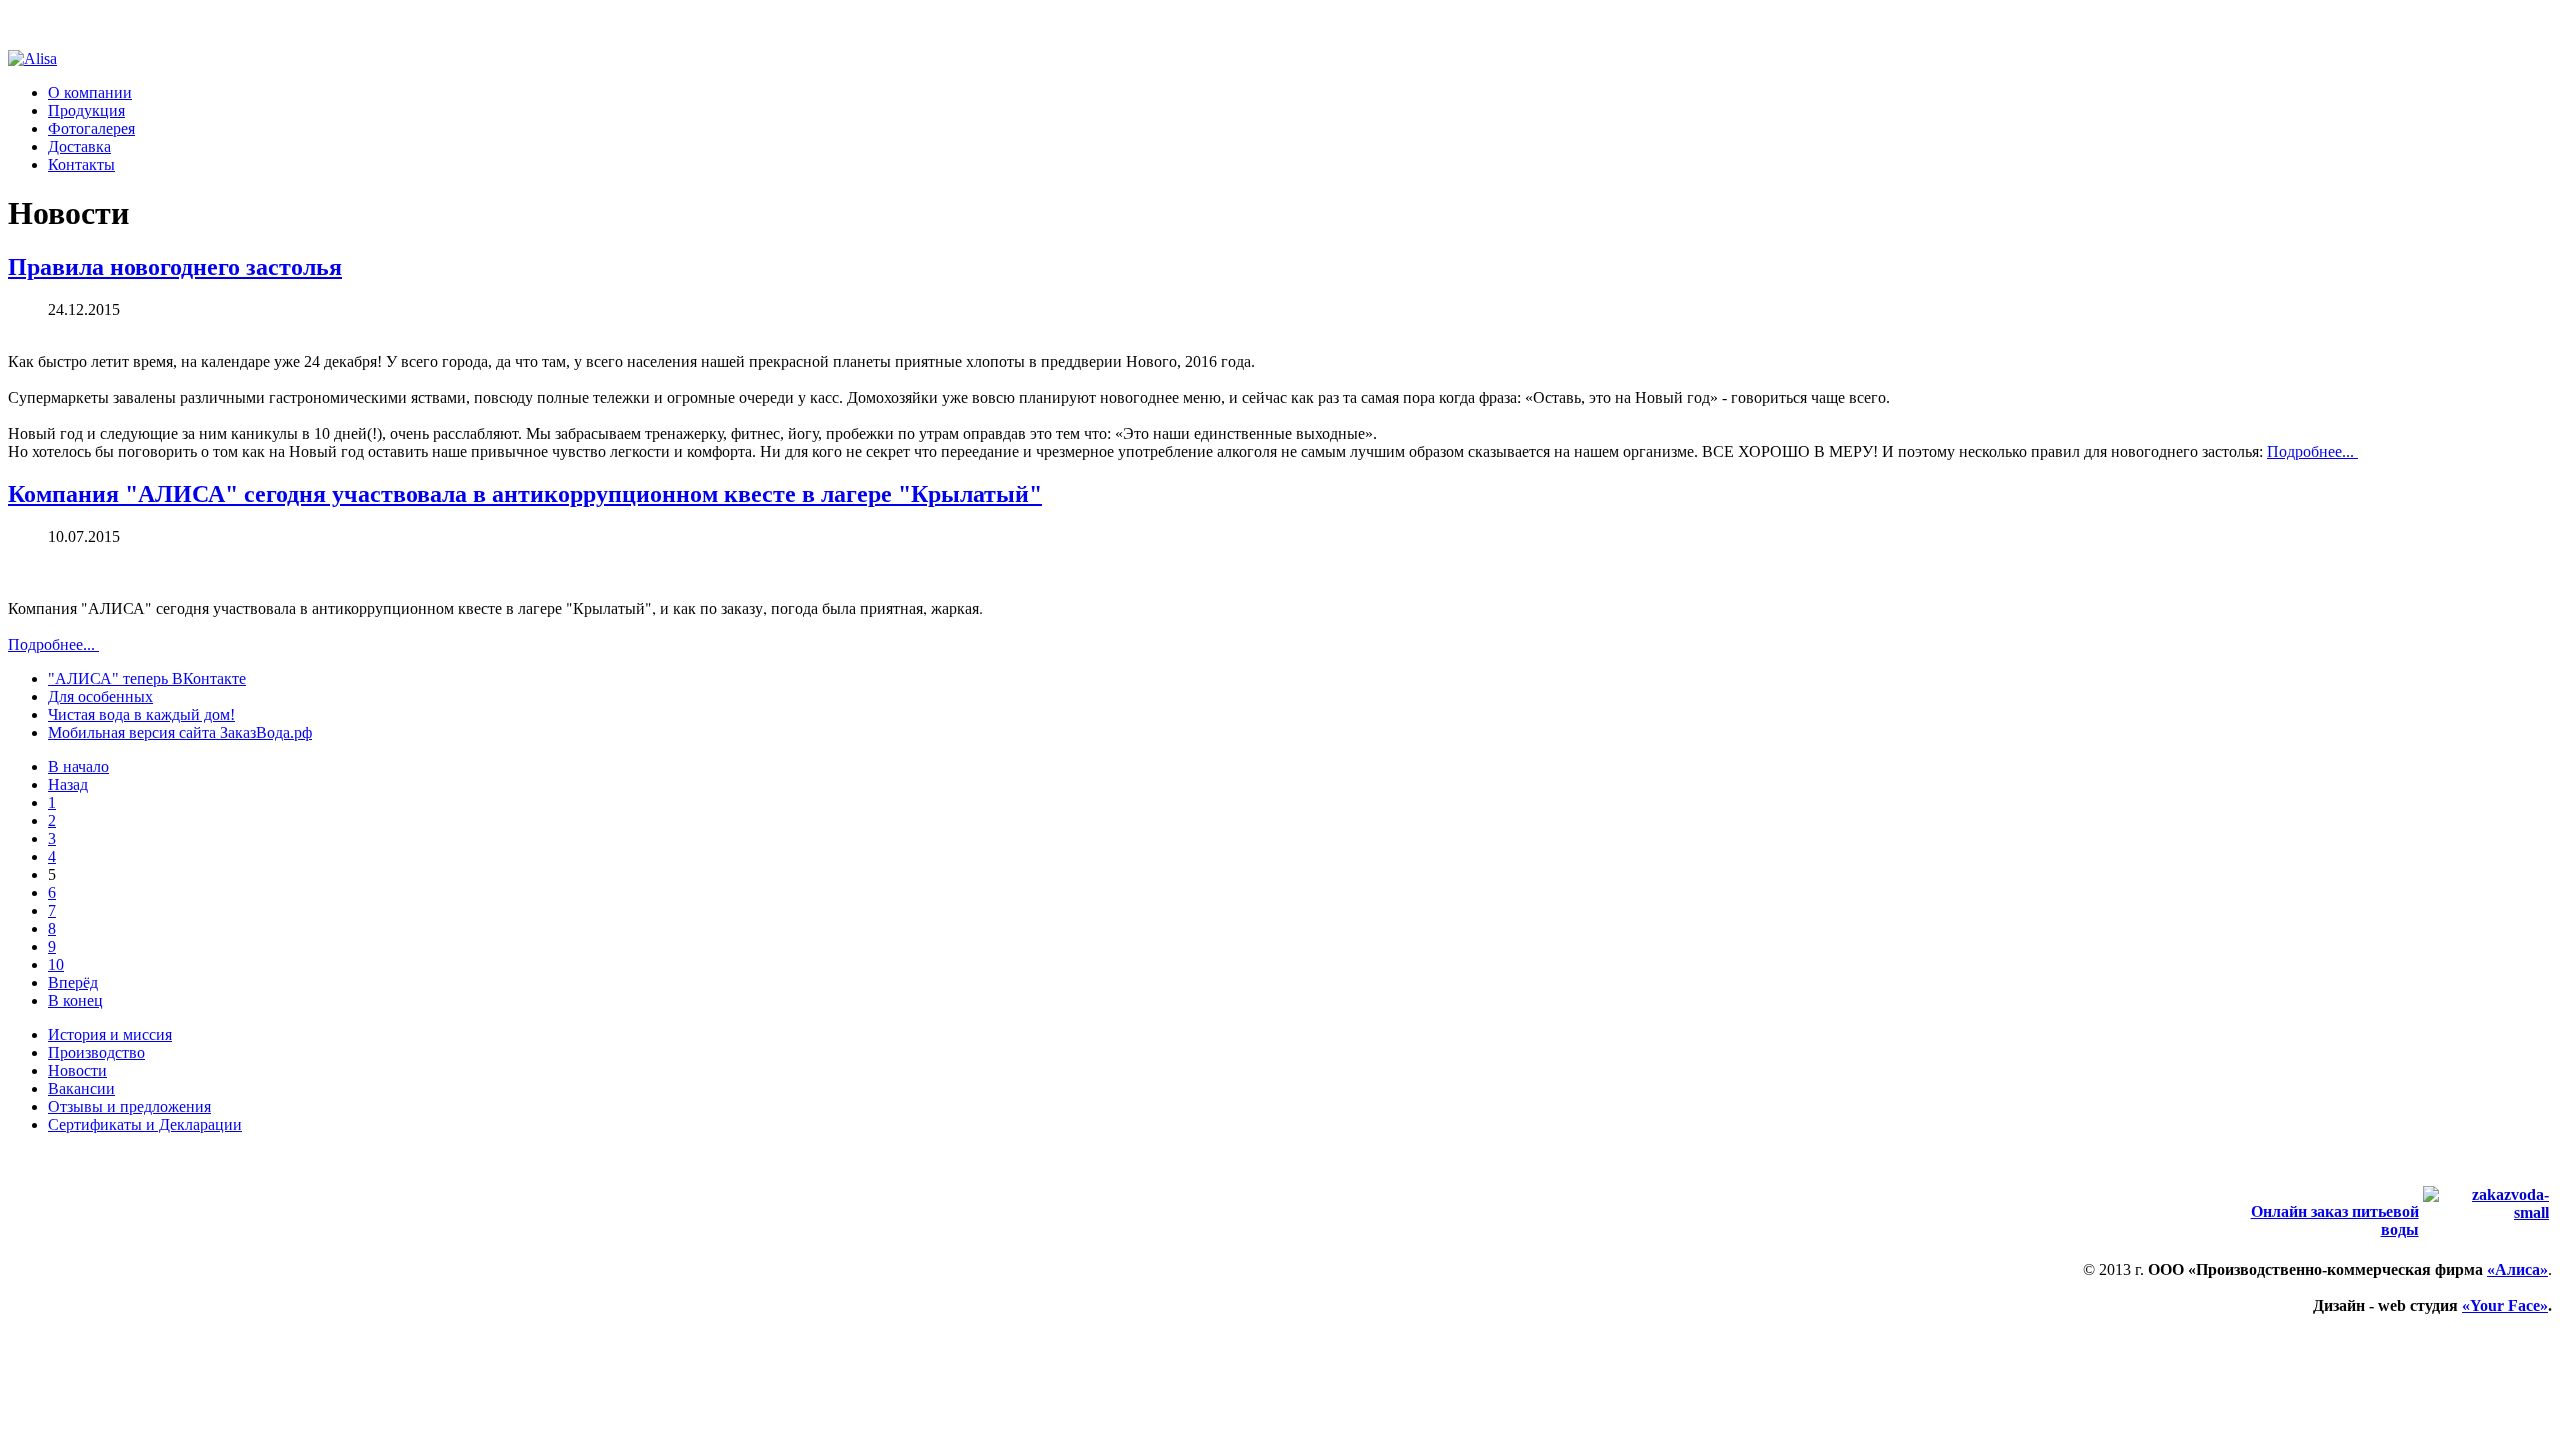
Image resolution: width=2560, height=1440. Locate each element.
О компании (90, 92)
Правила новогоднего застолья (175, 267)
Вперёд (73, 982)
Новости (77, 1070)
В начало (78, 766)
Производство (96, 1052)
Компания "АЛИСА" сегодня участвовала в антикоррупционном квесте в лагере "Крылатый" (525, 494)
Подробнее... (2312, 451)
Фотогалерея (91, 128)
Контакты (81, 164)
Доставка (79, 146)
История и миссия (110, 1034)
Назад (68, 784)
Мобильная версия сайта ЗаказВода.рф (180, 732)
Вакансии (81, 1088)
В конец (75, 1000)
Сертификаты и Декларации (145, 1124)
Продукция (86, 110)
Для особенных (100, 696)
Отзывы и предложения (129, 1106)
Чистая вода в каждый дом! (141, 714)
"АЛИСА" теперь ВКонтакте (147, 678)
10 (56, 964)
